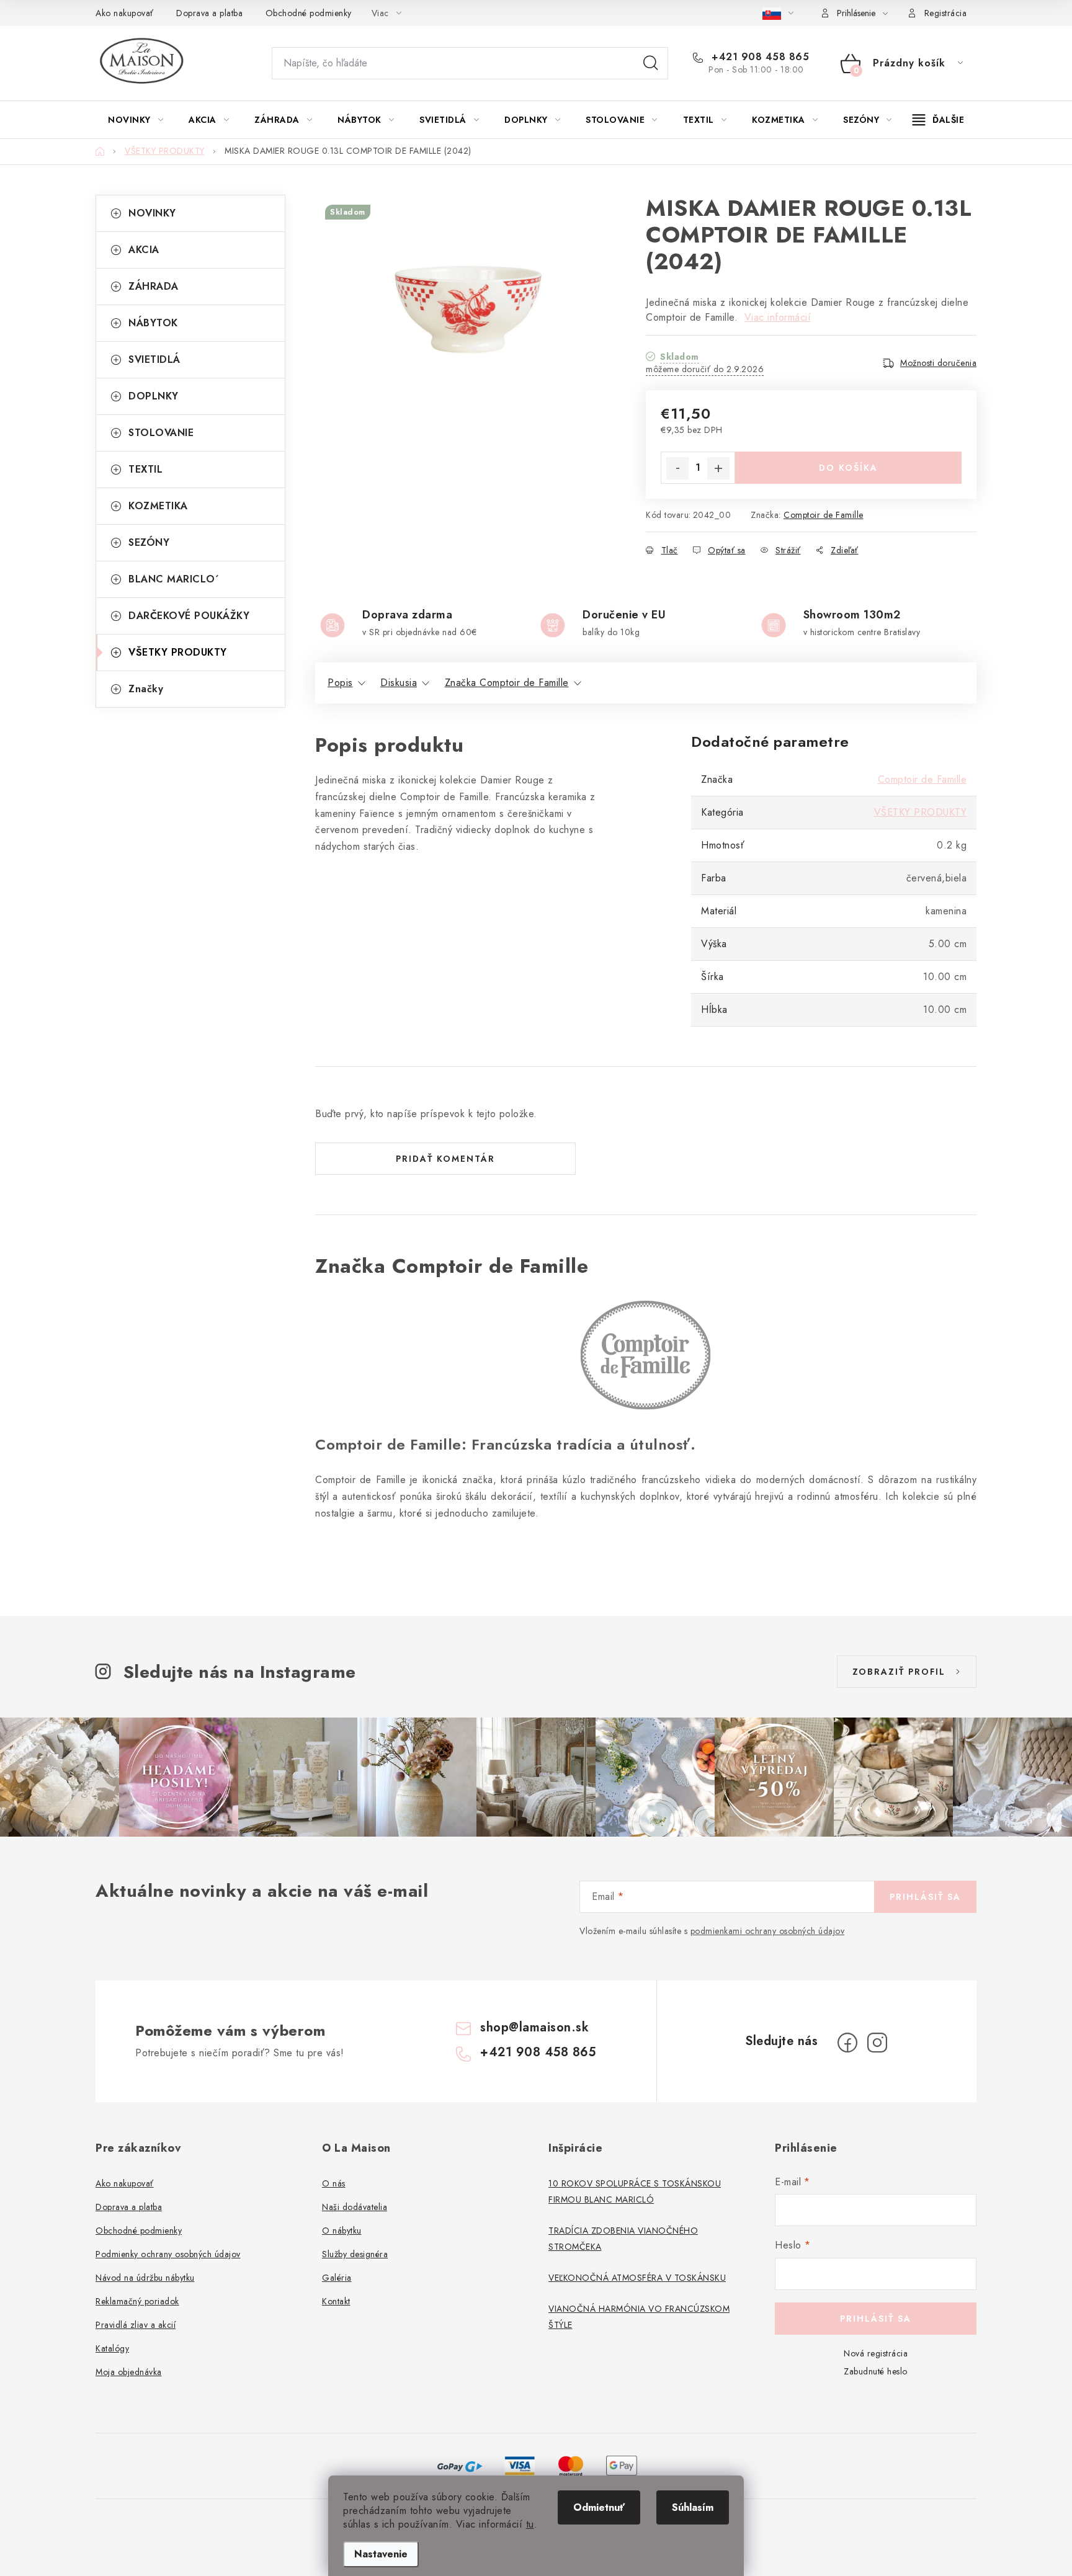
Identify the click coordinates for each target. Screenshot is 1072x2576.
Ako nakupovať (125, 13)
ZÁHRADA (154, 286)
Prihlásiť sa (925, 1897)
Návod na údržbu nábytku (145, 2278)
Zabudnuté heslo (876, 2371)
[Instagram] (877, 2043)
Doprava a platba (209, 13)
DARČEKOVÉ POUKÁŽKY (189, 616)
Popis (340, 683)
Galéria (337, 2278)
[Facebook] (847, 2043)
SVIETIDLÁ (154, 359)
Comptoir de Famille (824, 515)
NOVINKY (152, 213)
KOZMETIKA (158, 506)
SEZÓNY (149, 542)
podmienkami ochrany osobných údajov (768, 1931)
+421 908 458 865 (759, 57)
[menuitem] (136, 120)
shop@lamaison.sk (534, 2027)
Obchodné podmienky (309, 13)
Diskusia (399, 683)
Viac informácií (778, 317)
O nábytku (342, 2231)
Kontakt (336, 2301)
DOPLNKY (154, 396)
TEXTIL (145, 469)
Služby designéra (355, 2254)
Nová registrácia (876, 2353)
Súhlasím (693, 2507)
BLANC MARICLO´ (174, 579)
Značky (146, 689)
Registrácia (946, 13)
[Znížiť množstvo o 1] (677, 468)
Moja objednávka (129, 2372)
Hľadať (651, 63)
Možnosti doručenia (938, 363)
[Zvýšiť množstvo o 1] (718, 468)
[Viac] (939, 120)
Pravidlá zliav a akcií (136, 2325)
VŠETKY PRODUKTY (178, 652)
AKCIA (144, 250)
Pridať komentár (445, 1159)
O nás (334, 2183)
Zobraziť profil (899, 1672)
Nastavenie (381, 2554)
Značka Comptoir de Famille (507, 683)
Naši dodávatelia (355, 2207)
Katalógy (112, 2348)
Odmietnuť (599, 2507)
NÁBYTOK (153, 323)
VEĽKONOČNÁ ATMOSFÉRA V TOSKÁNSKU (637, 2278)
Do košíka (848, 468)
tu (530, 2524)
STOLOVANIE (161, 433)
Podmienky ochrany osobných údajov (168, 2254)
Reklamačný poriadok (137, 2301)
